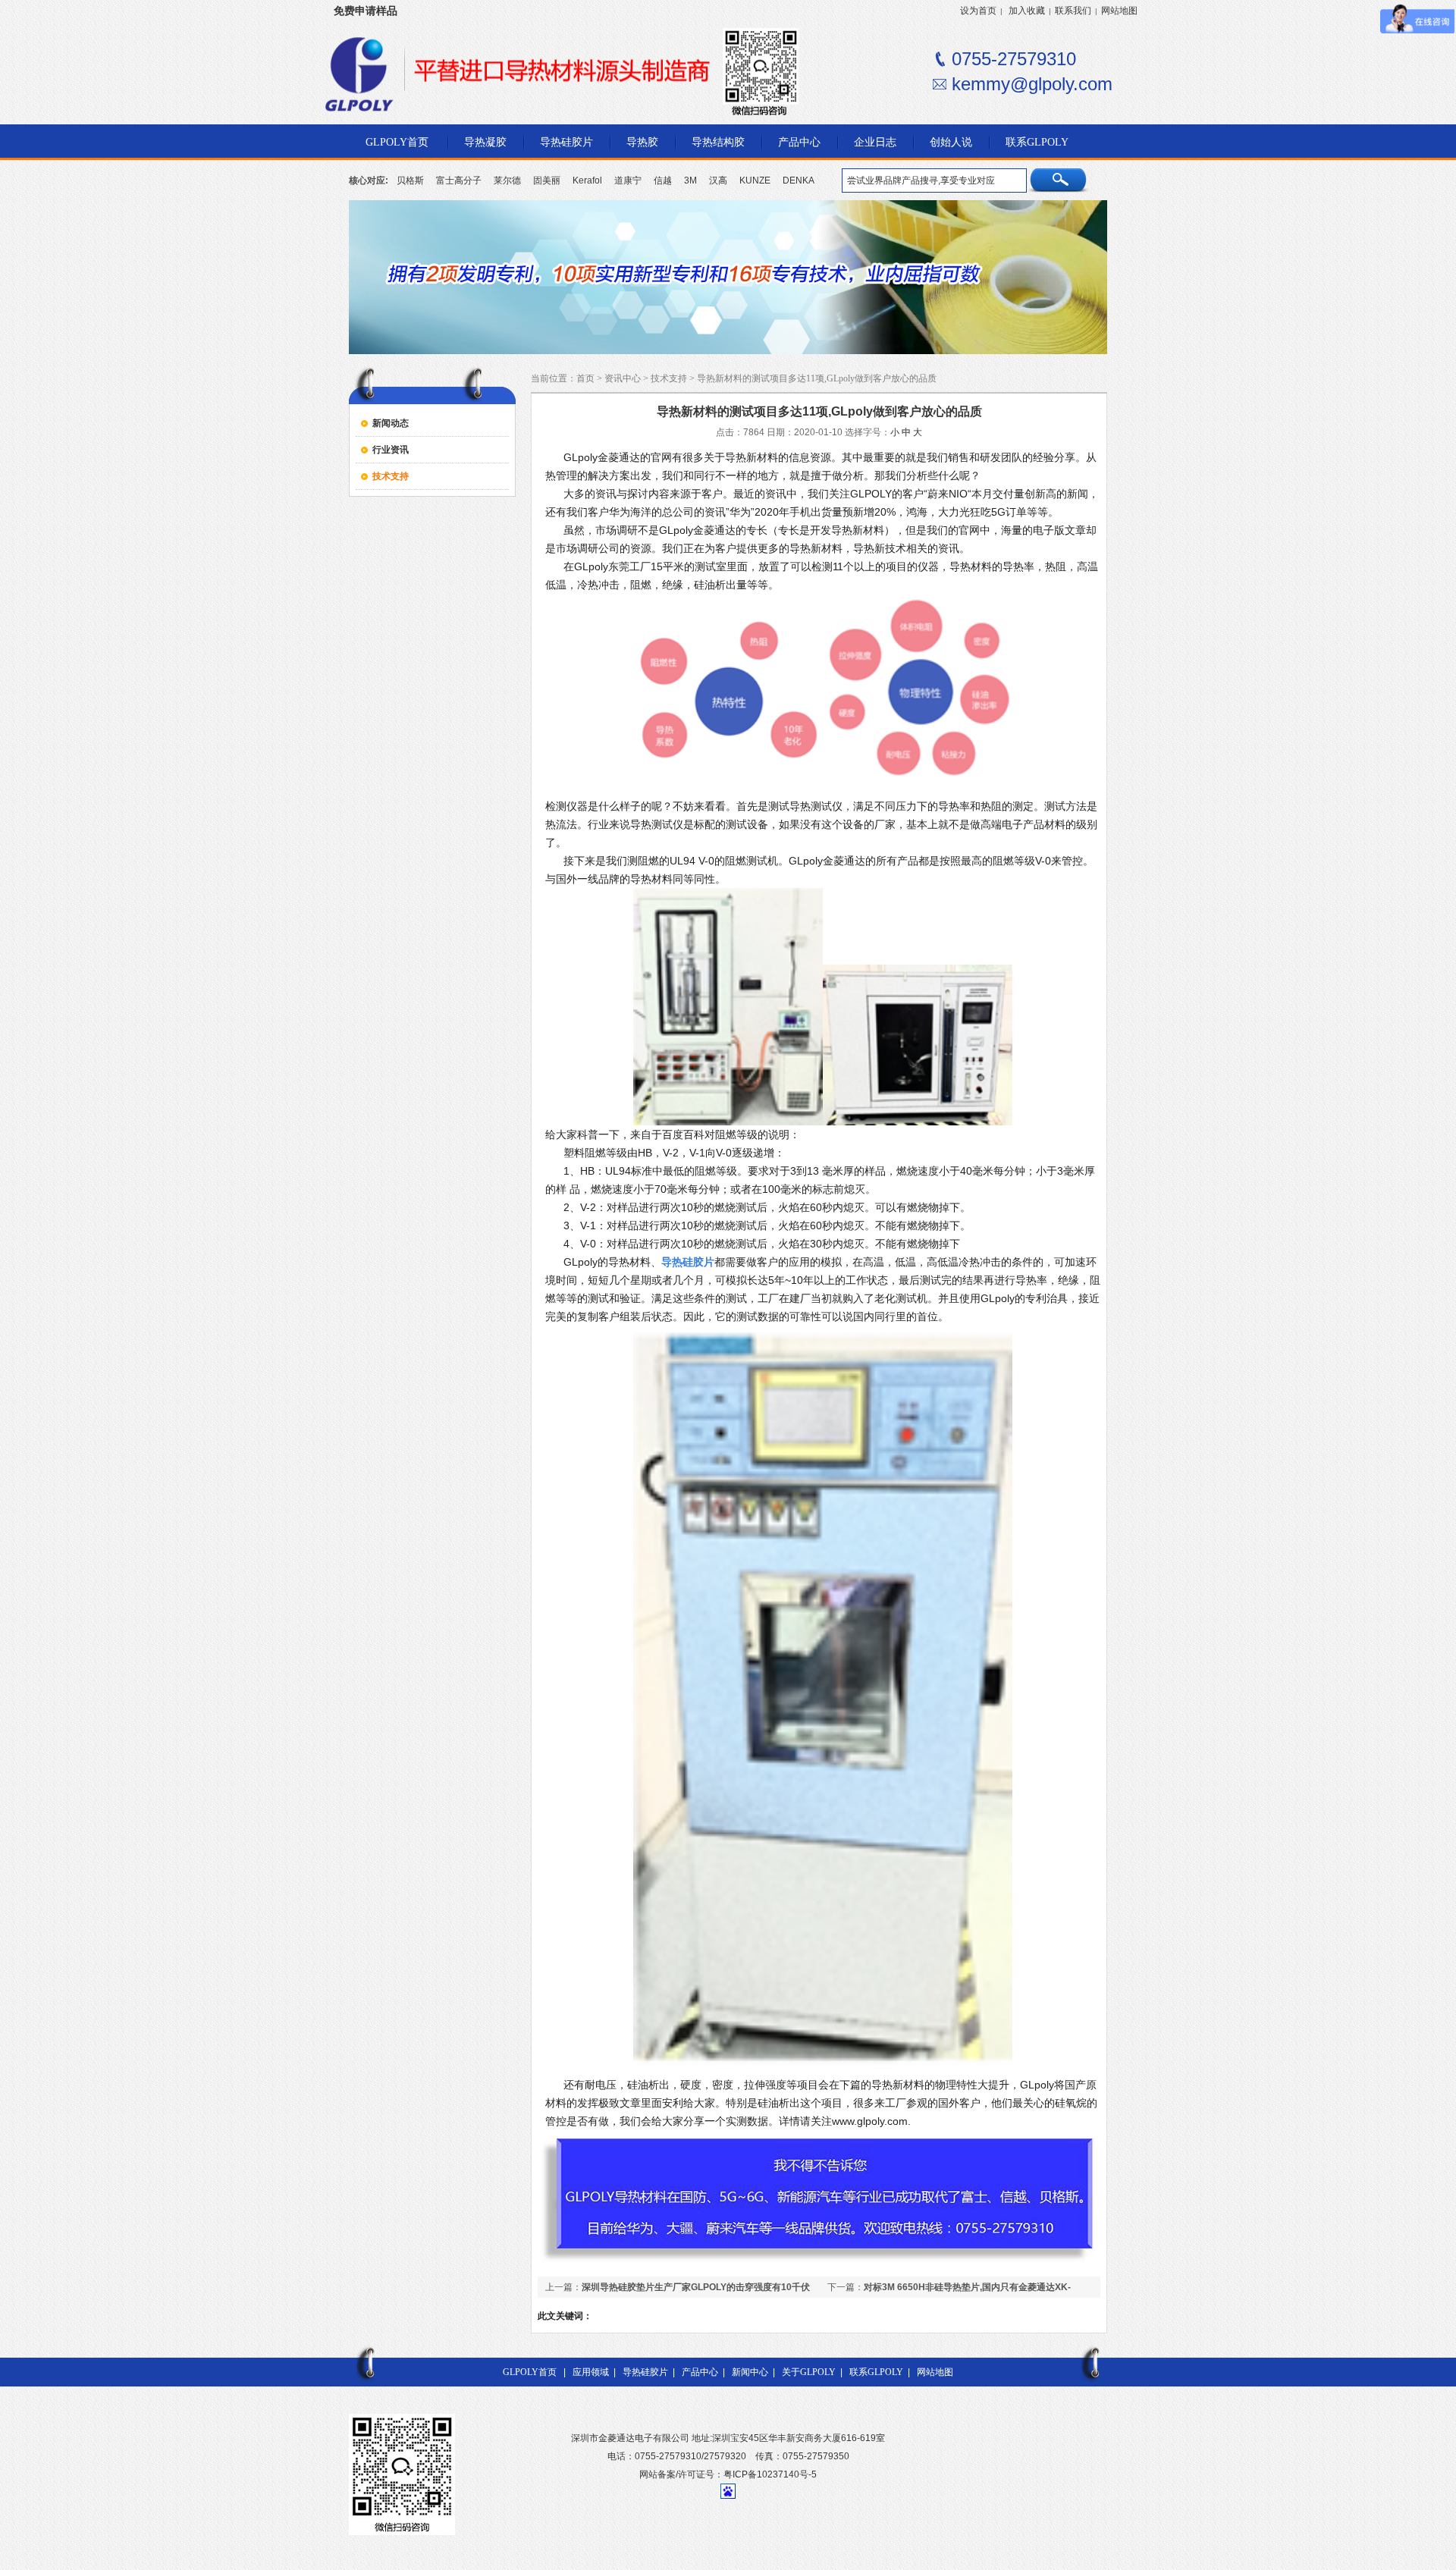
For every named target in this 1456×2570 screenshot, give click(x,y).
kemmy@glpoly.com (1032, 84)
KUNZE (755, 180)
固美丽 (547, 180)
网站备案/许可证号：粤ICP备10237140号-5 (728, 2474)
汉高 (718, 180)
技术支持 (391, 476)
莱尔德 (507, 180)
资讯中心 (623, 378)
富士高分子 (459, 180)
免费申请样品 (366, 11)
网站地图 (1119, 11)
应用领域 (591, 2372)
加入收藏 (1027, 11)
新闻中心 (750, 2372)
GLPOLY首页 (530, 2372)
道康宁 (628, 180)
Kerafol (587, 180)
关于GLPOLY (809, 2372)
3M (690, 180)
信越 (663, 180)
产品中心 (700, 2372)
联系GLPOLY (876, 2372)
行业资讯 (391, 450)
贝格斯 (410, 180)
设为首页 (978, 11)
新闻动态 (391, 423)
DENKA (799, 180)
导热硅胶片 (645, 2372)
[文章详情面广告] (819, 2262)
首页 (585, 378)
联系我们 (1073, 11)
